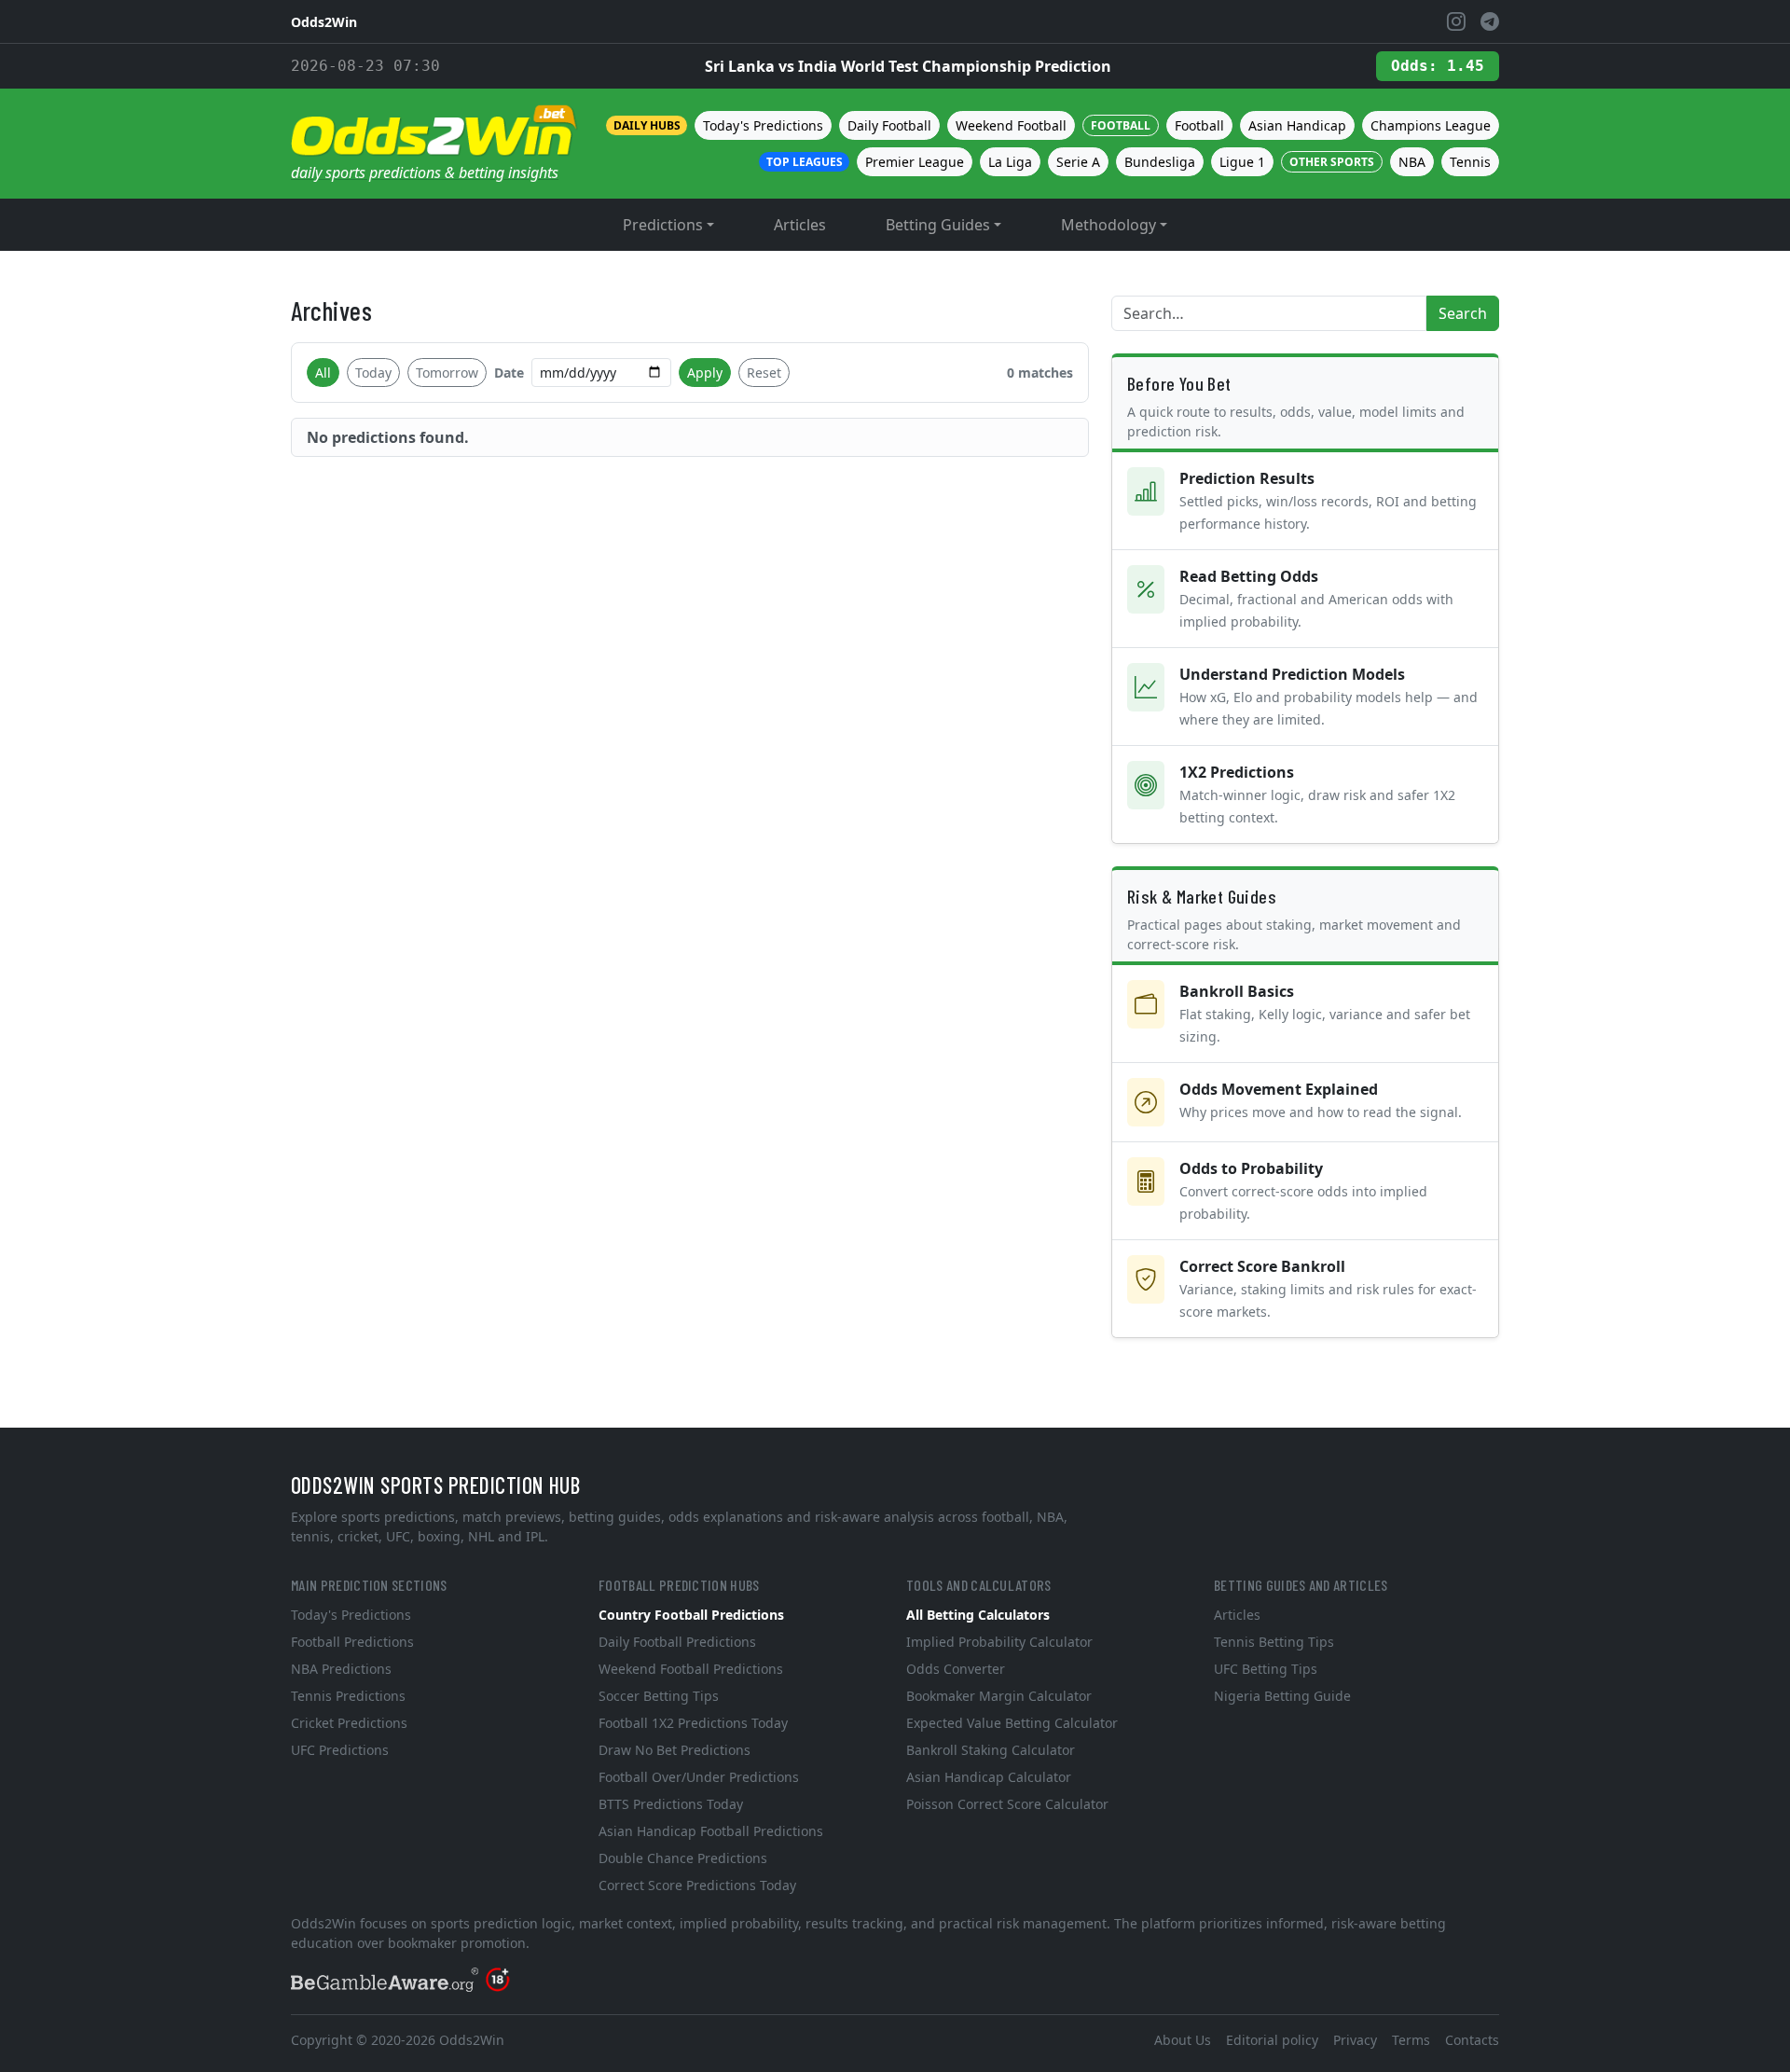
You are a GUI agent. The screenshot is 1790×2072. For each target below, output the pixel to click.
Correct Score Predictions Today (697, 1885)
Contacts (1472, 2040)
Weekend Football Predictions (691, 1669)
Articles (800, 225)
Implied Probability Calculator (999, 1642)
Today (373, 373)
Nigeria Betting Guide (1282, 1696)
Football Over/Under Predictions (699, 1777)
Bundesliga (1160, 162)
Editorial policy (1272, 2040)
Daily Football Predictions (677, 1642)
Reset (764, 373)
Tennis (1470, 162)
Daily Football (889, 125)
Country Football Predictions (691, 1615)
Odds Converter (956, 1669)
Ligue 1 (1242, 162)
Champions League (1431, 125)
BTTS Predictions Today (671, 1804)
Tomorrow (447, 373)
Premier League (915, 162)
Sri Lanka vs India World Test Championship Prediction (908, 66)
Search (1463, 313)
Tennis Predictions (348, 1696)
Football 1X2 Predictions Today (693, 1723)
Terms (1411, 2040)
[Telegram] (1490, 21)
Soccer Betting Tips (659, 1696)
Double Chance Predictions (683, 1858)
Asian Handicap (1297, 125)
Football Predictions (352, 1642)
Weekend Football (1011, 125)
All (323, 373)
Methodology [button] (1108, 225)
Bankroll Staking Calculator (991, 1750)
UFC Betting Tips (1266, 1669)
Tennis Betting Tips (1274, 1642)
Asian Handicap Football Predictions (711, 1831)
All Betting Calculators (978, 1615)
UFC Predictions (340, 1750)
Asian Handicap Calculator (989, 1777)
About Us (1183, 2040)
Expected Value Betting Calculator (1012, 1723)
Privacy (1355, 2040)
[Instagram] (1456, 21)
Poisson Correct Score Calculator (1007, 1804)
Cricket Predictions (349, 1723)
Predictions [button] (663, 225)
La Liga (1010, 162)
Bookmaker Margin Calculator (999, 1696)
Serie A (1078, 162)
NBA (1412, 162)
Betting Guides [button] (938, 225)
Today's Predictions (763, 125)
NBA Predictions (341, 1669)
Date (509, 373)
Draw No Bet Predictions (675, 1750)
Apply (705, 373)
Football (1199, 125)
